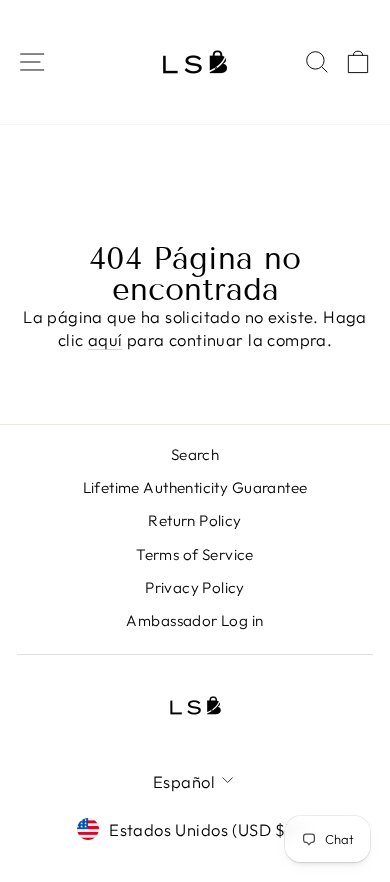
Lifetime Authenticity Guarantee (195, 487)
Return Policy (194, 520)
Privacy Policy (195, 587)
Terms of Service (195, 554)
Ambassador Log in (194, 620)
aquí (105, 339)
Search (195, 454)
